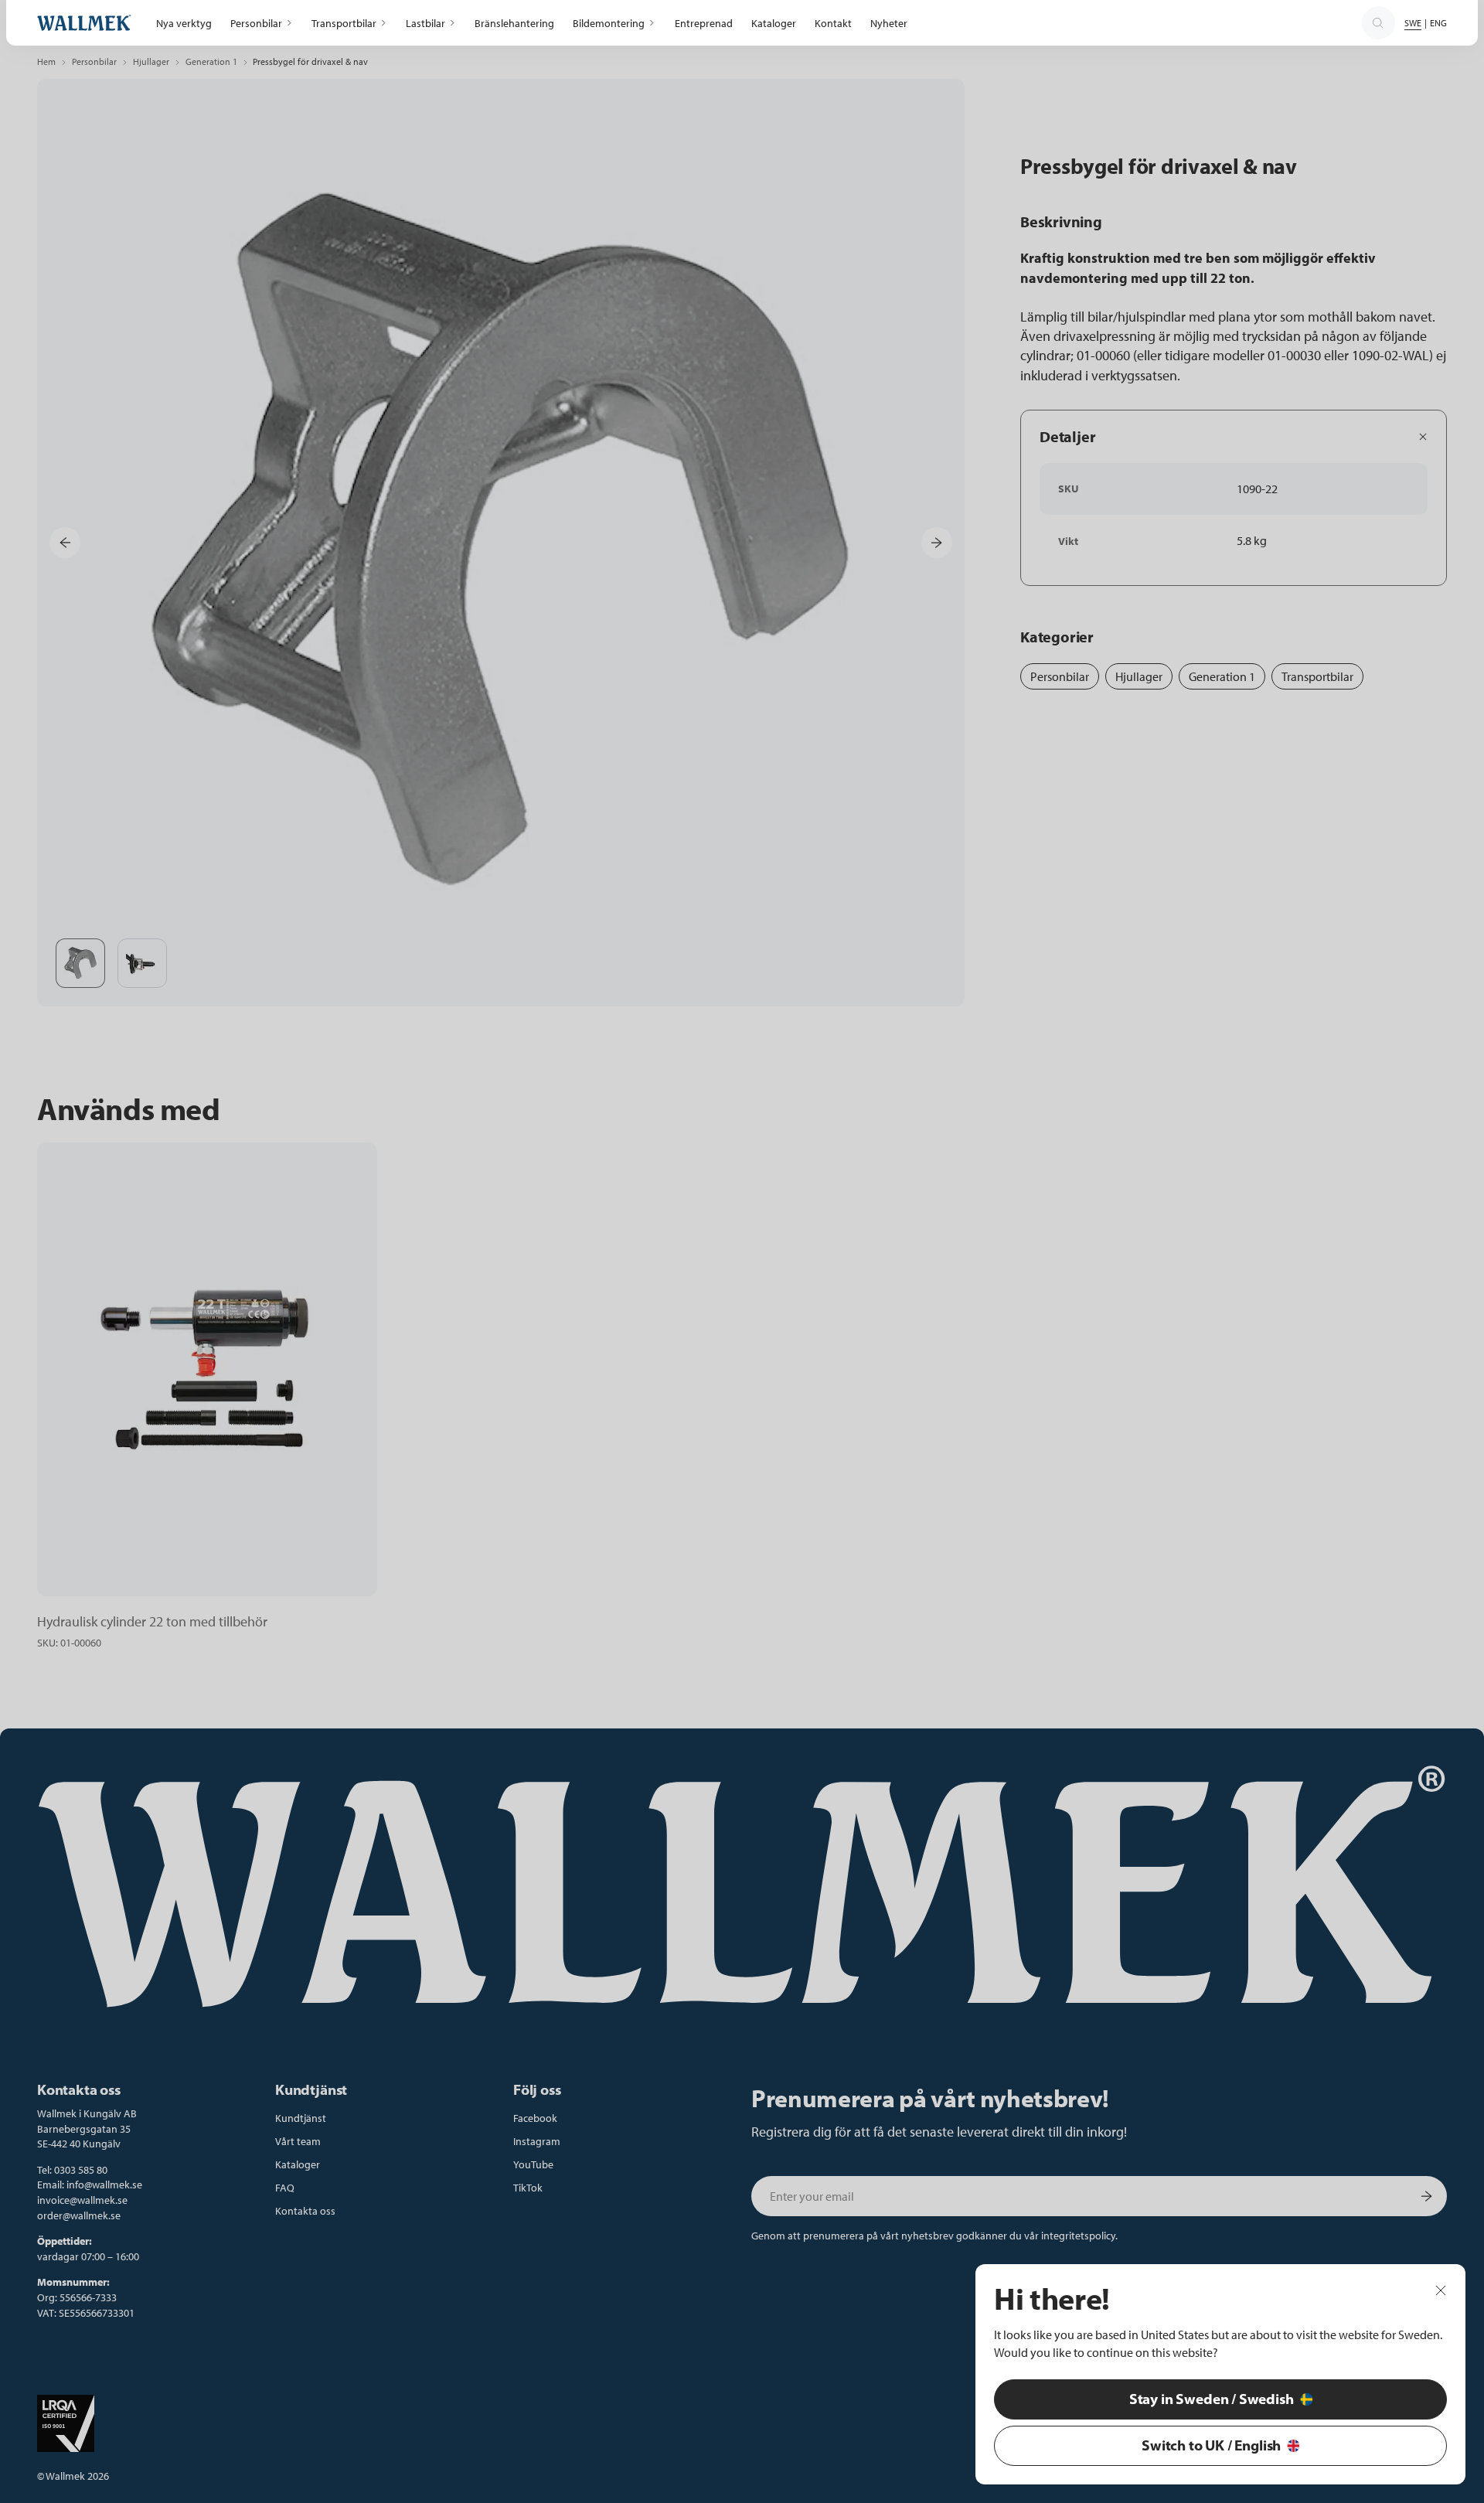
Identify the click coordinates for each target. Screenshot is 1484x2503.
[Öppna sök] (1378, 23)
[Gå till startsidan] (84, 23)
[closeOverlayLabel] (1441, 2290)
